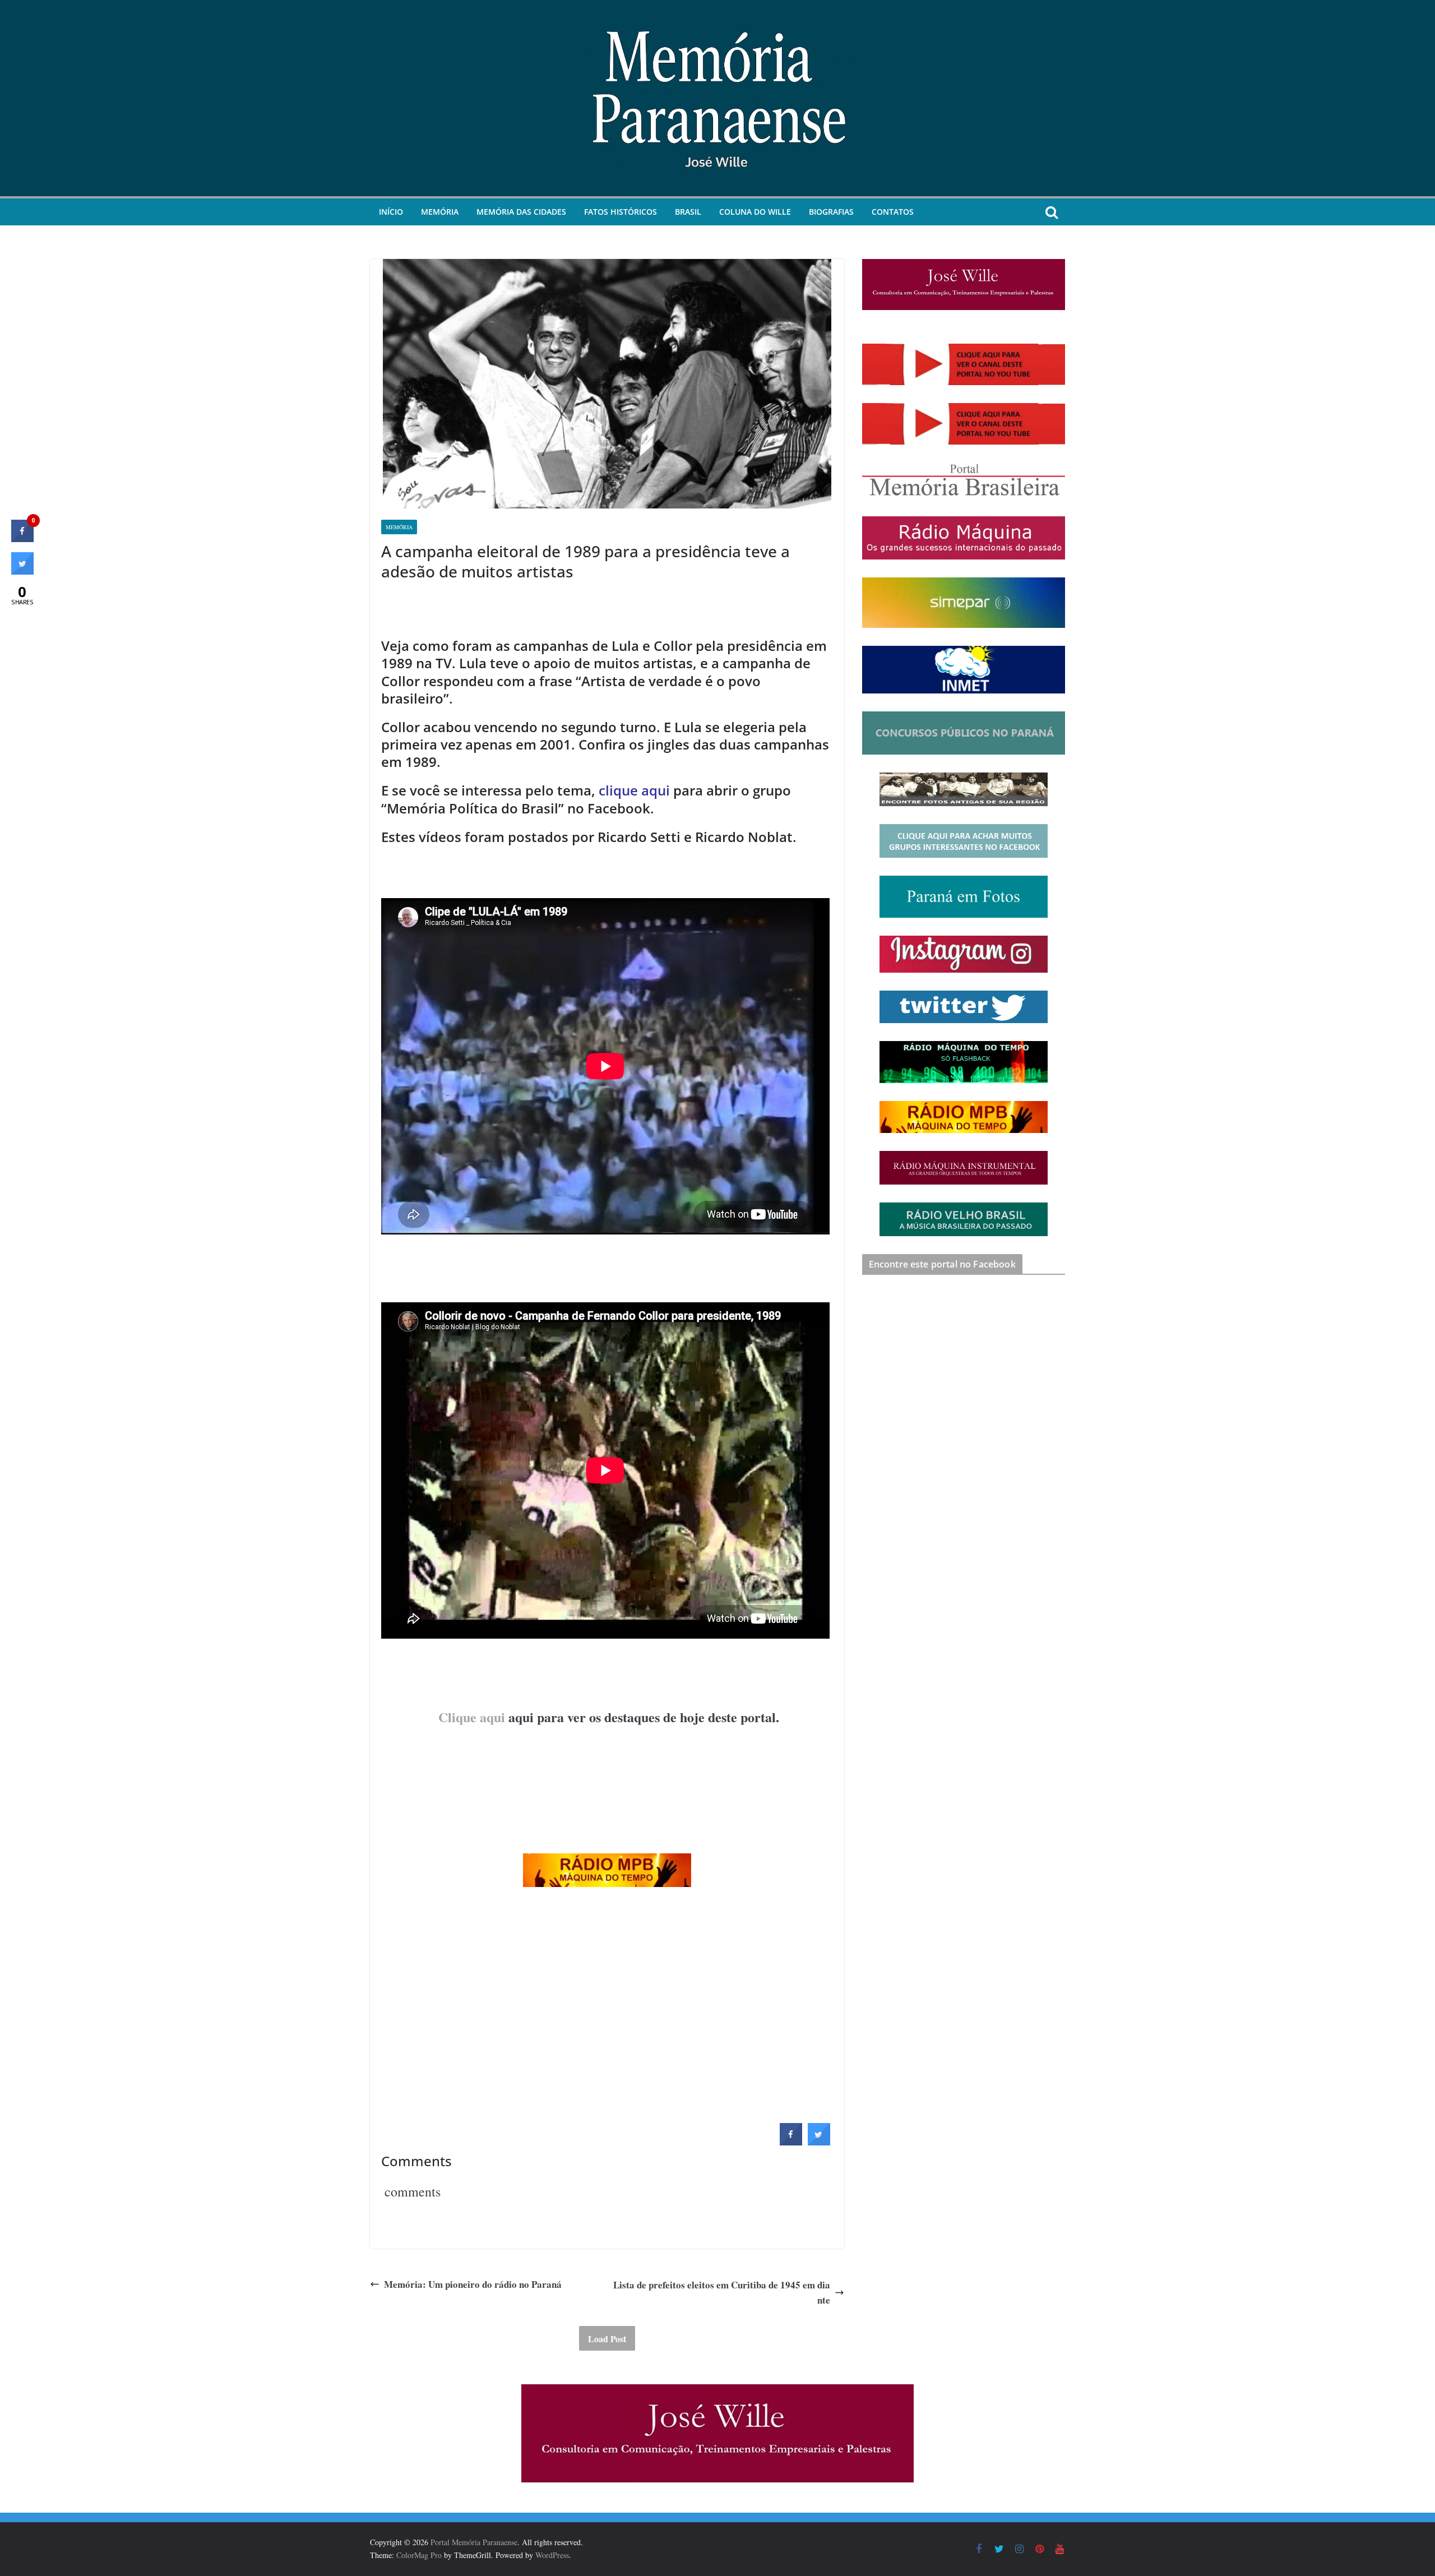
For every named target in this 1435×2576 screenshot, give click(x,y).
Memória (440, 212)
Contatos (893, 212)
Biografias (831, 212)
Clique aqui (472, 1717)
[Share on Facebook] (791, 2142)
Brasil (688, 212)
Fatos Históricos (621, 212)
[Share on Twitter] (819, 2142)
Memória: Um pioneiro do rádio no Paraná (473, 2284)
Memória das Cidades (521, 212)
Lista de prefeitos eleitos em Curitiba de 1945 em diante (722, 2292)
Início (391, 212)
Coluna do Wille (755, 212)
